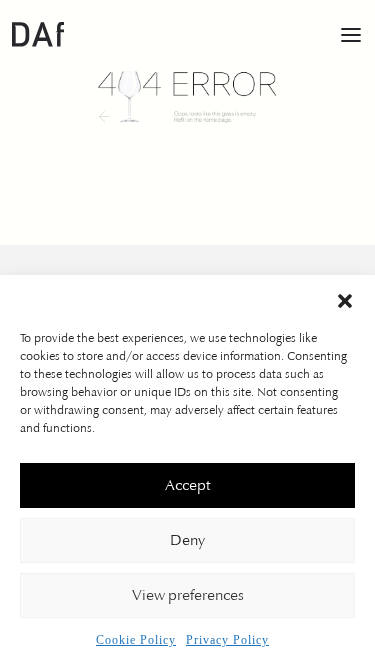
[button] (345, 300)
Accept (187, 486)
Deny (187, 541)
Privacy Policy (227, 640)
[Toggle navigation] (351, 34)
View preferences (188, 596)
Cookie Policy (136, 640)
